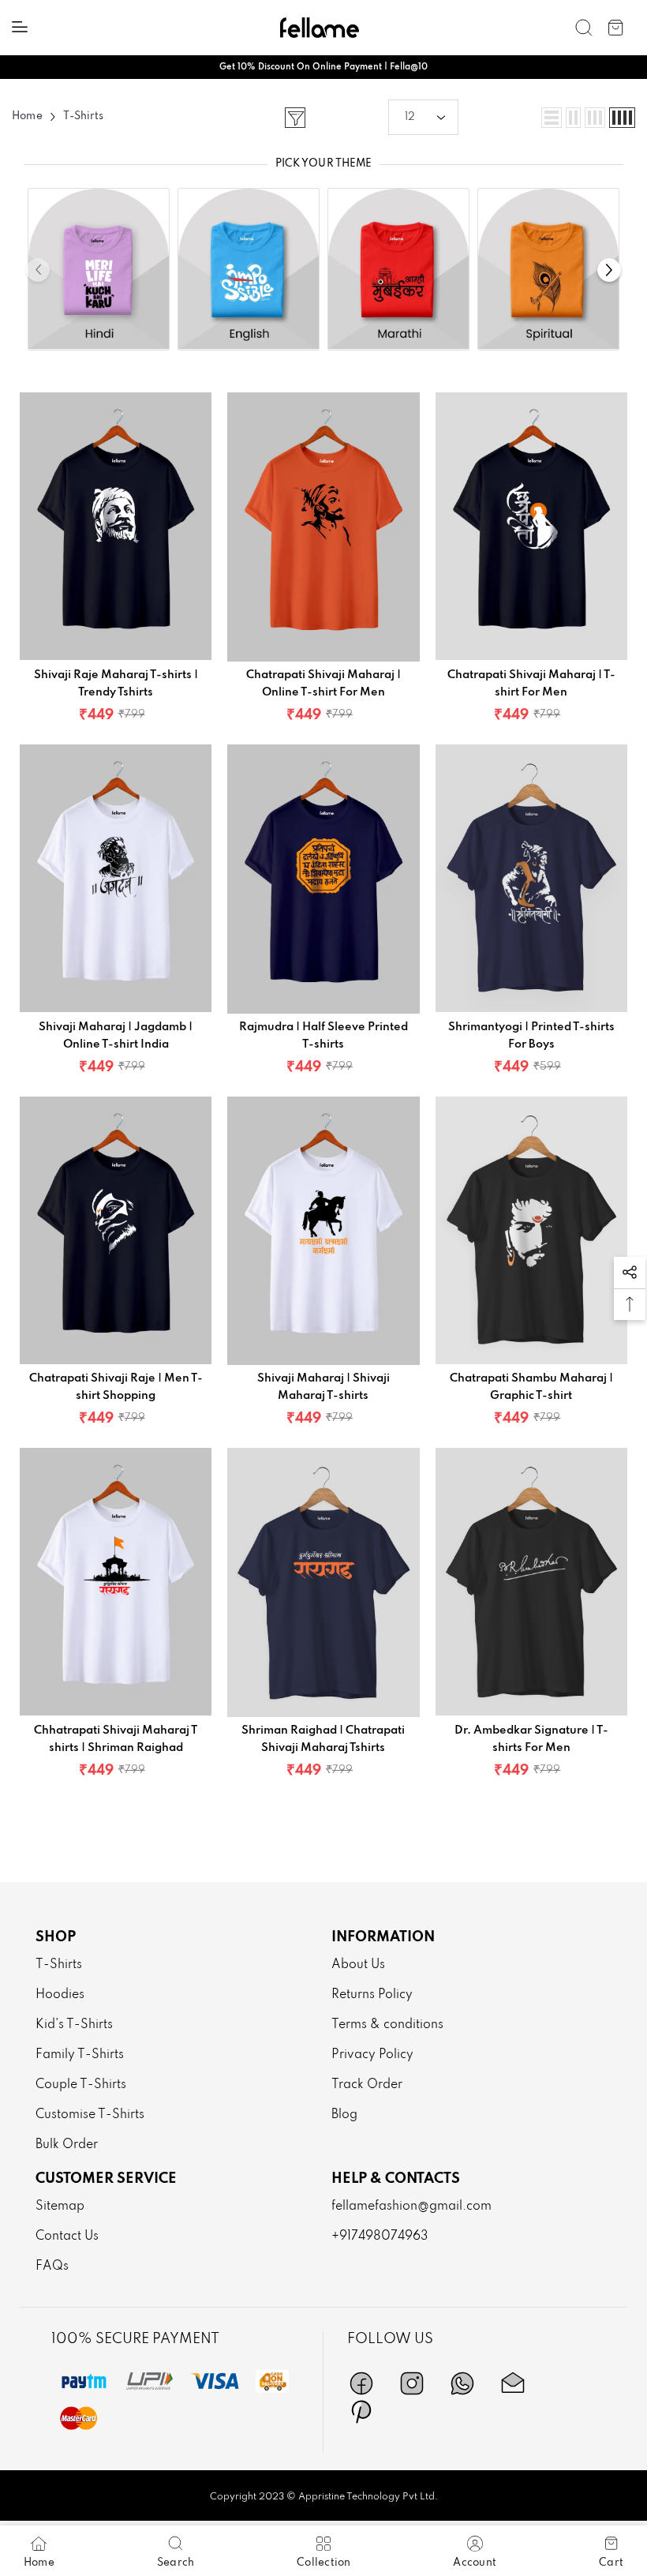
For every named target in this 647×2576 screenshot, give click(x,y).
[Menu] (20, 27)
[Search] (584, 28)
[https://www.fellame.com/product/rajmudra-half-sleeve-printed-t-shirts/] (323, 879)
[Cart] (615, 28)
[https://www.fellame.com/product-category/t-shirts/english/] (249, 265)
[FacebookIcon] (361, 2383)
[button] (423, 117)
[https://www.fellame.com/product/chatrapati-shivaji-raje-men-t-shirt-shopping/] (116, 1231)
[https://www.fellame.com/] (320, 27)
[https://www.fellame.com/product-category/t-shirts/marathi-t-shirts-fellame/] (398, 265)
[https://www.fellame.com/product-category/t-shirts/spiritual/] (548, 265)
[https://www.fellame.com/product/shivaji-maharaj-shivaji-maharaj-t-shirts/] (323, 1231)
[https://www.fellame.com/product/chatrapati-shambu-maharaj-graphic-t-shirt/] (531, 1231)
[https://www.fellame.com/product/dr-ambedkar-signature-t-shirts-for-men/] (531, 1582)
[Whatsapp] (462, 2383)
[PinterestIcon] (361, 2412)
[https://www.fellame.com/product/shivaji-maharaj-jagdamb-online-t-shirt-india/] (116, 879)
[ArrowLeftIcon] (38, 270)
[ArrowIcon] (609, 270)
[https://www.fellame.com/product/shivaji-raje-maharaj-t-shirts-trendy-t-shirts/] (116, 527)
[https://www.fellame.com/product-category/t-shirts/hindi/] (99, 265)
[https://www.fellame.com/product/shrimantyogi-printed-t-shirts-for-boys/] (531, 879)
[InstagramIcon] (412, 2383)
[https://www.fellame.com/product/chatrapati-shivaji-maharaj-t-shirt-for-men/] (531, 527)
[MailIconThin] (513, 2383)
